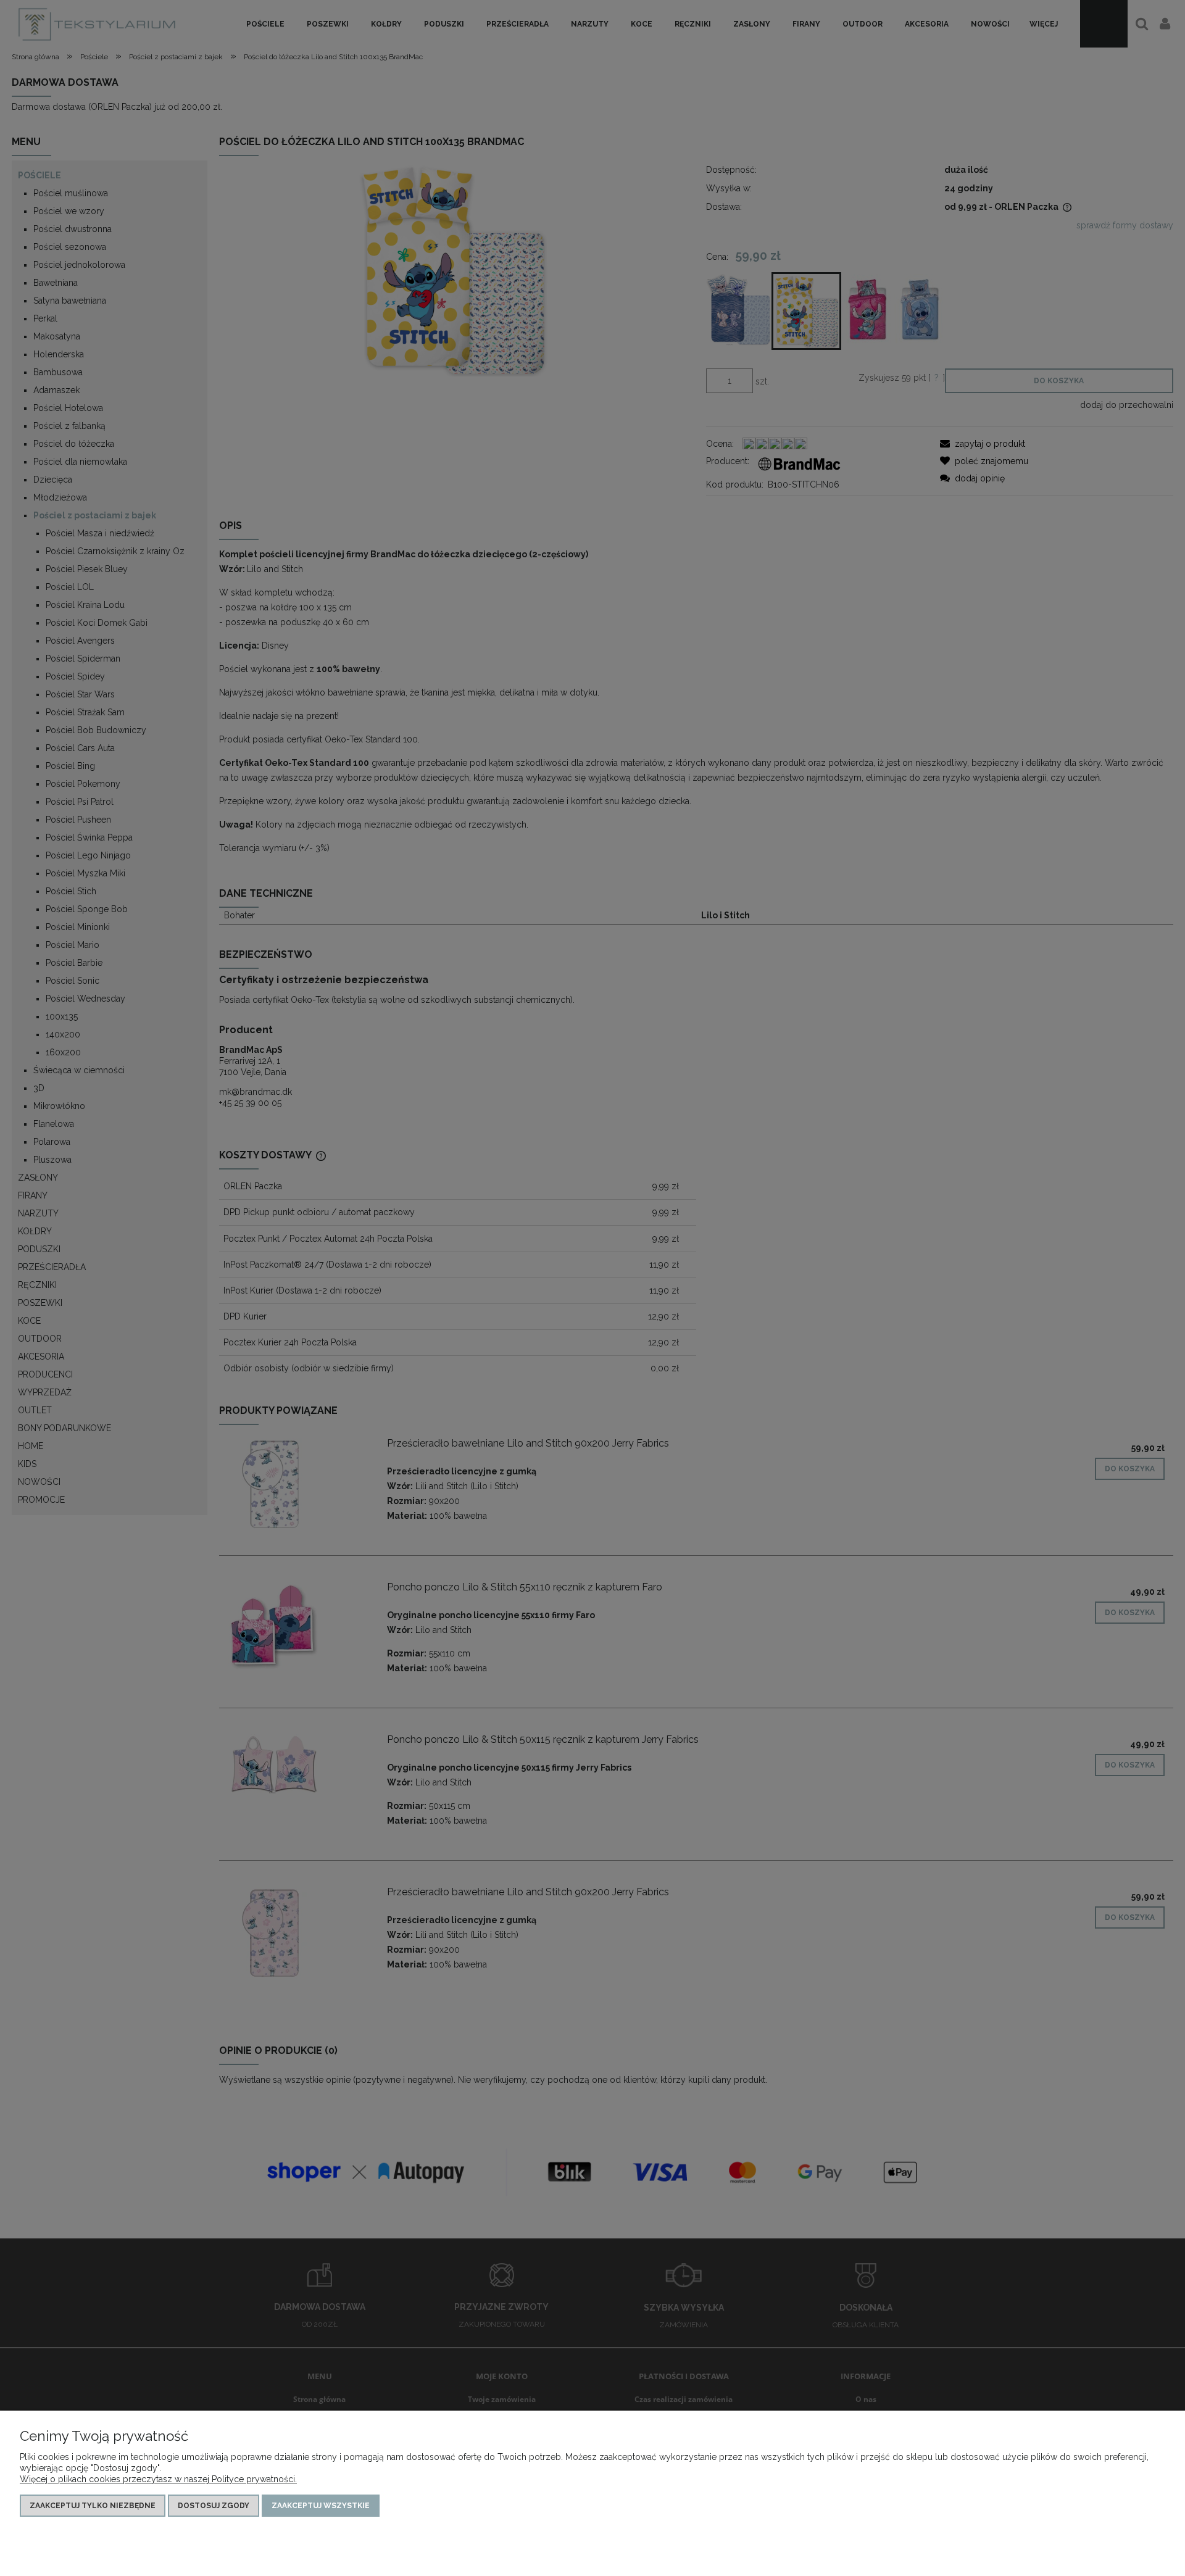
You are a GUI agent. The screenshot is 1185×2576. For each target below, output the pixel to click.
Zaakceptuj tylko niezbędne (93, 2506)
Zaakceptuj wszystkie (321, 2506)
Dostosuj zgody (214, 2506)
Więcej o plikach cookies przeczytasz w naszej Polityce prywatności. (158, 2479)
